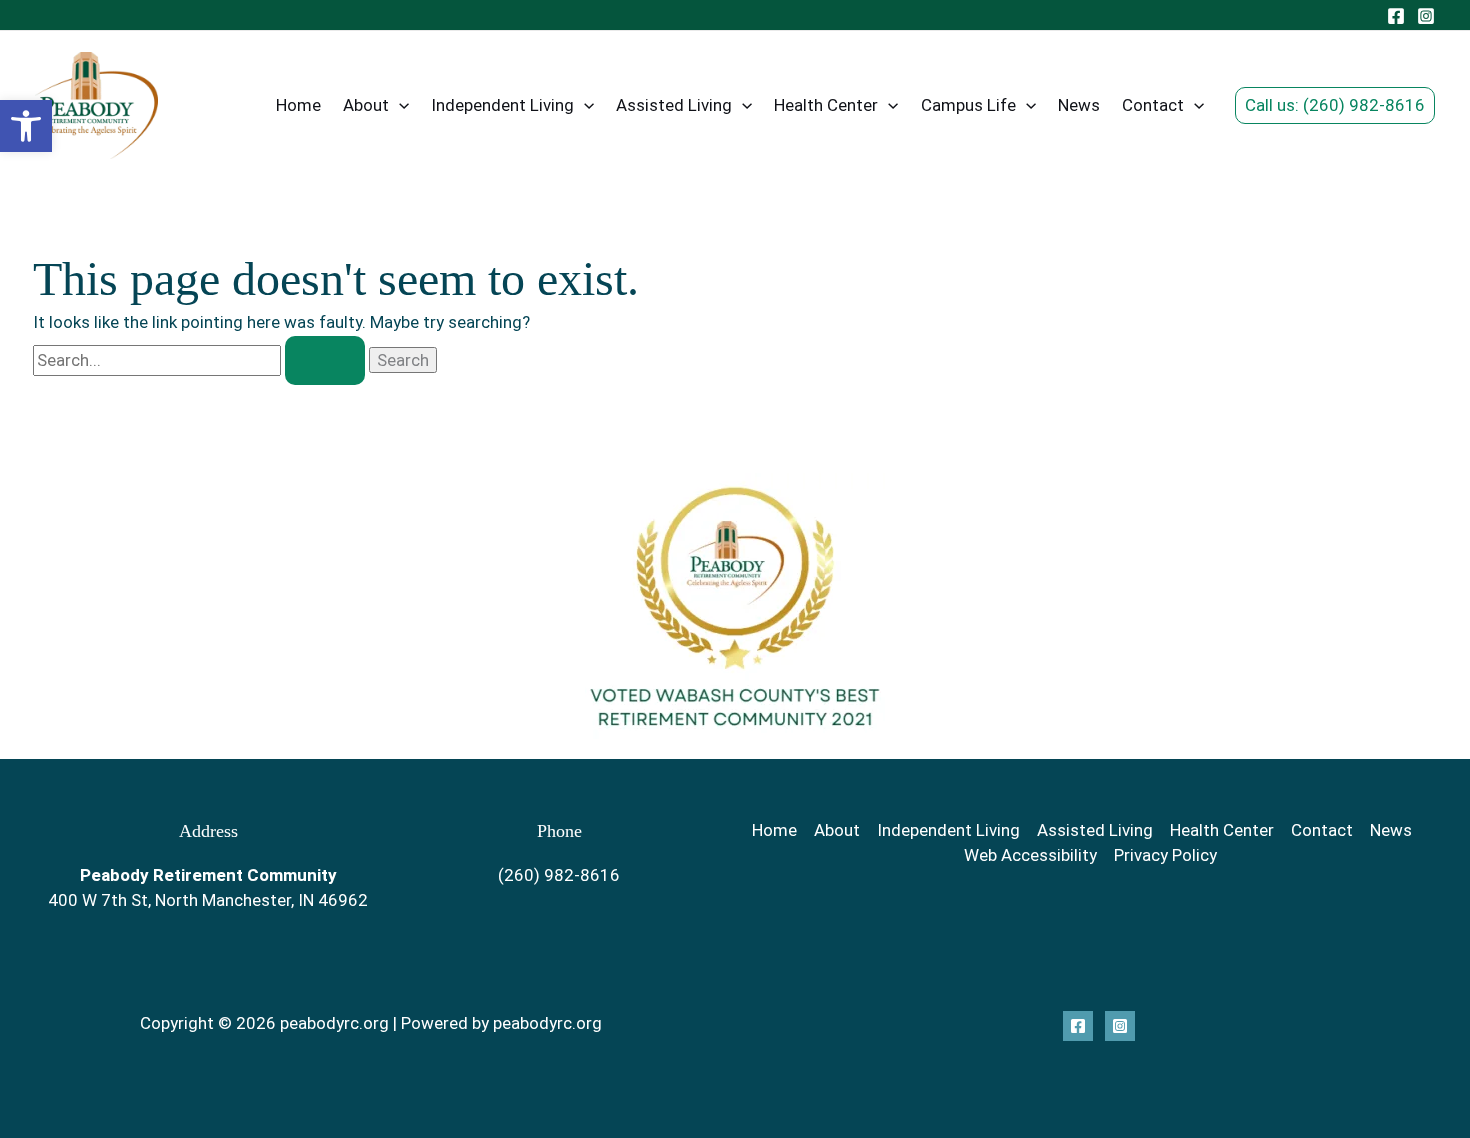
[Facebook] (1396, 16)
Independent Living (502, 105)
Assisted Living (674, 105)
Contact (1153, 105)
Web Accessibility (1030, 855)
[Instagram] (1426, 16)
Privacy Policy (1165, 855)
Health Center (826, 105)
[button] (26, 126)
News (1079, 105)
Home (298, 105)
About (366, 105)
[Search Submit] (325, 360)
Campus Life (968, 105)
